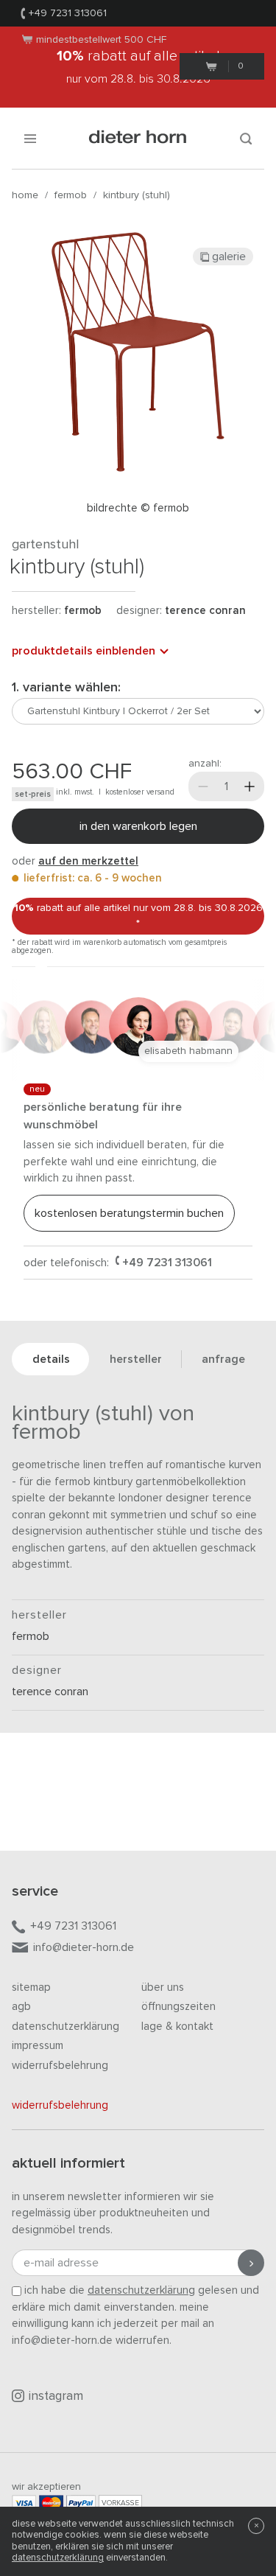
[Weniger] (203, 786)
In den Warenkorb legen (138, 826)
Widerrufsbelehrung (60, 2066)
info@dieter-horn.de (84, 1947)
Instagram (56, 2397)
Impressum (38, 2046)
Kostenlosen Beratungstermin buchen (129, 1213)
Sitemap (31, 1987)
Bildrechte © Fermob (138, 508)
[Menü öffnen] (30, 138)
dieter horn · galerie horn (138, 138)
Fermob (71, 195)
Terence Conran (205, 611)
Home (25, 195)
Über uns (163, 1987)
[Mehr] (250, 786)
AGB (21, 2007)
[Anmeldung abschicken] (251, 2263)
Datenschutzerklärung (66, 2027)
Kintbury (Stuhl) (137, 195)
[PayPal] (81, 2503)
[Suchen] (246, 138)
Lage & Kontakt (177, 2027)
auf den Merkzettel (88, 861)
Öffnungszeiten (178, 2007)
